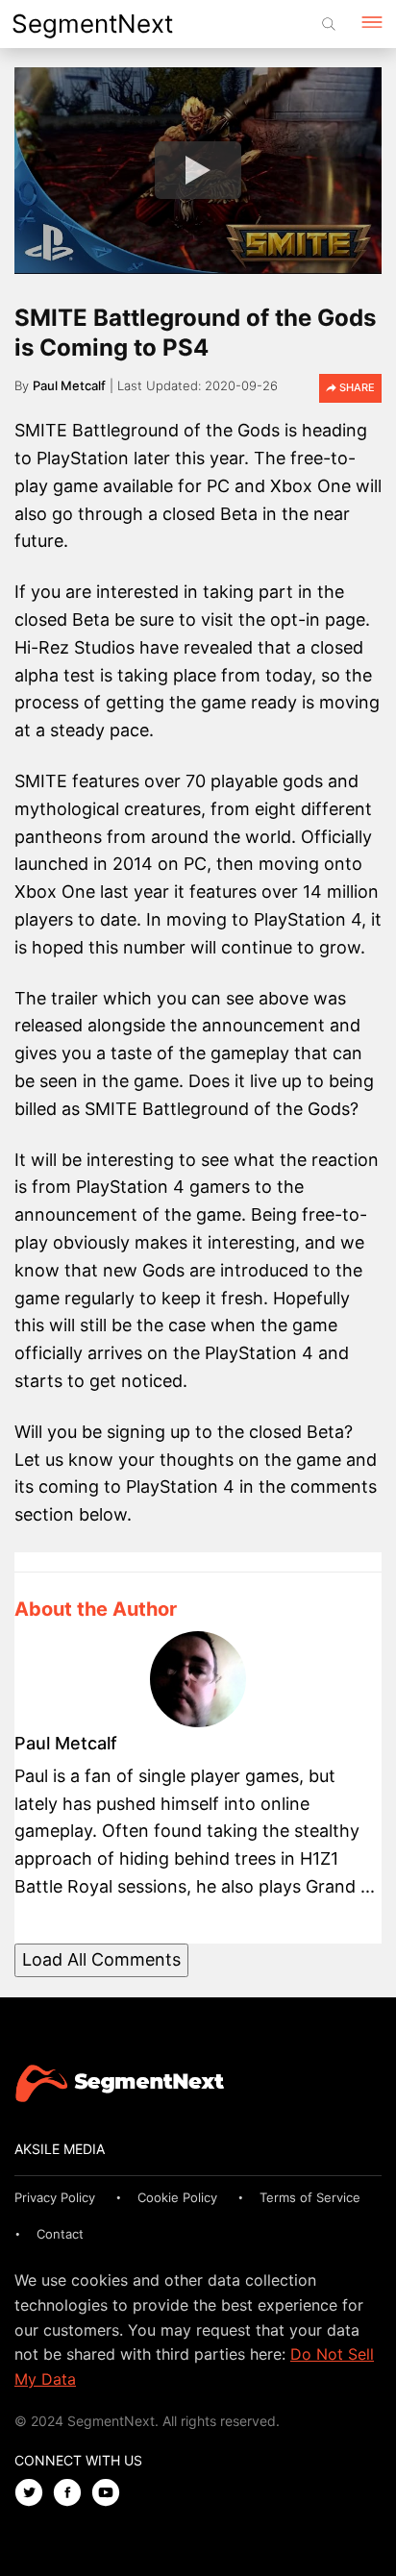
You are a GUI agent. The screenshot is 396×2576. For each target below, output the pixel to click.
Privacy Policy (55, 2197)
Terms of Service (310, 2197)
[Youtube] (111, 2494)
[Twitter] (34, 2494)
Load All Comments (101, 1959)
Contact (60, 2234)
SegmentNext (92, 24)
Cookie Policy (177, 2197)
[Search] (329, 24)
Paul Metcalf (69, 385)
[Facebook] (72, 2494)
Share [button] (356, 387)
